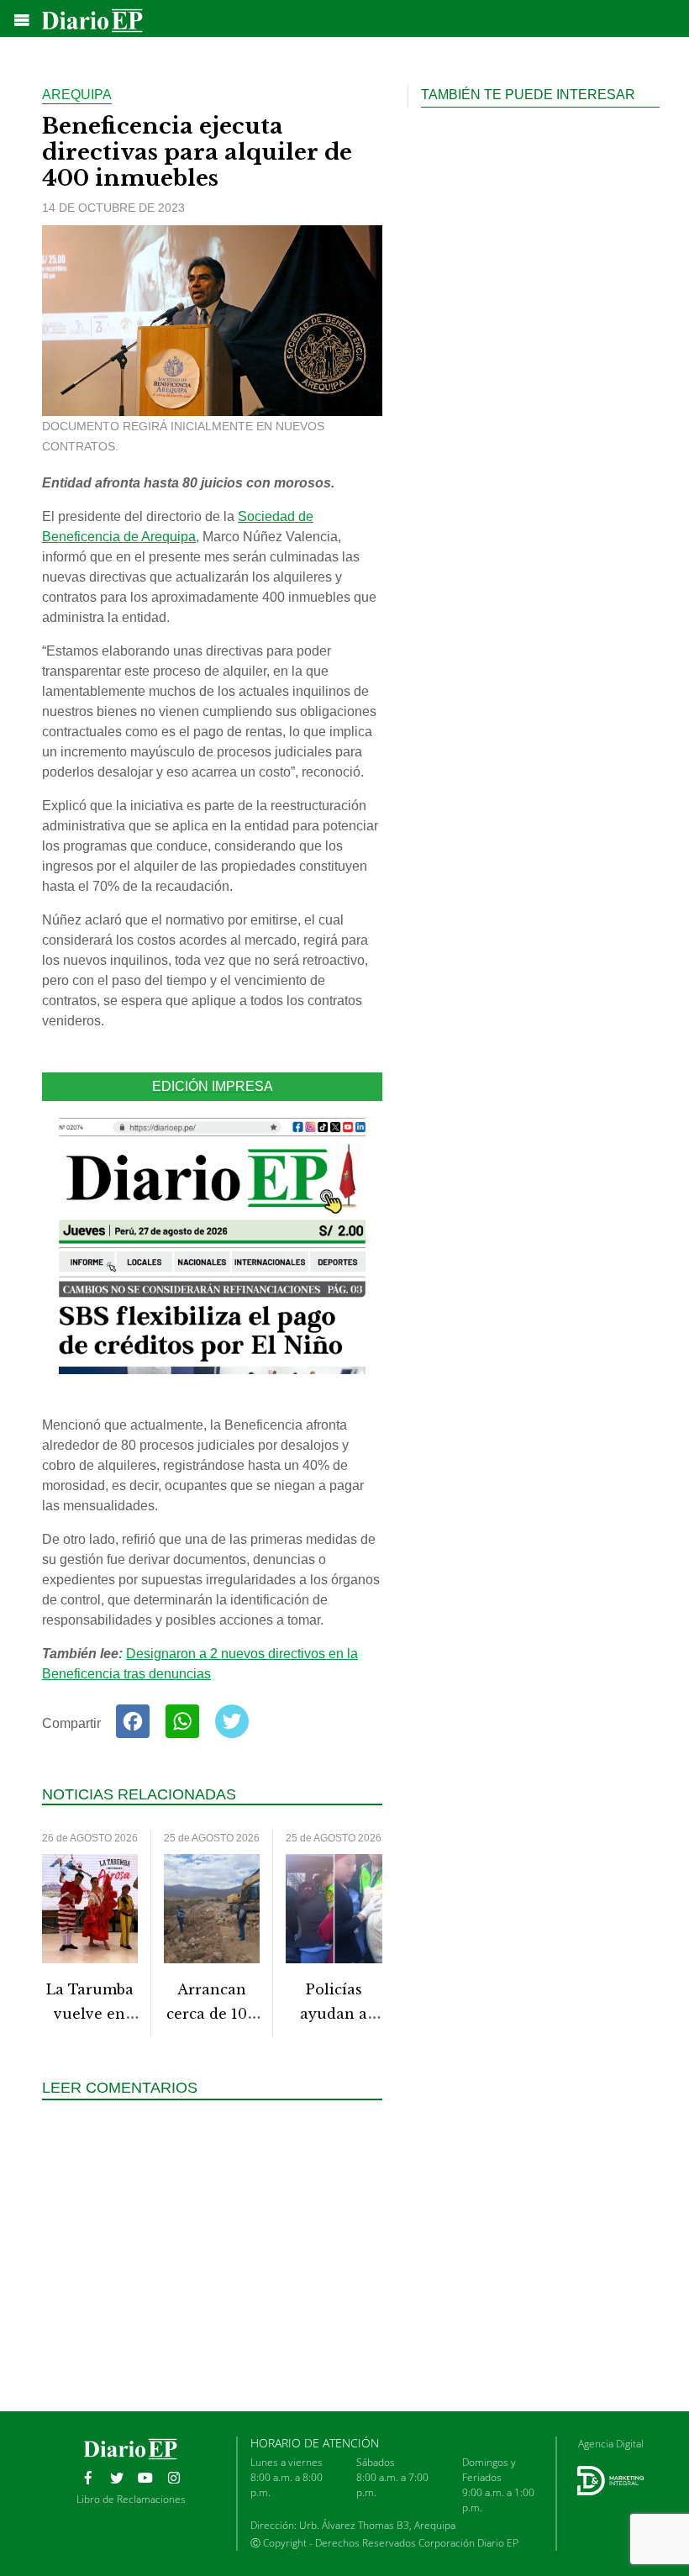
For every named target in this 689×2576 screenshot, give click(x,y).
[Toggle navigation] (22, 20)
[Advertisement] (218, 2264)
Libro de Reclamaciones (131, 2499)
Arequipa (77, 95)
